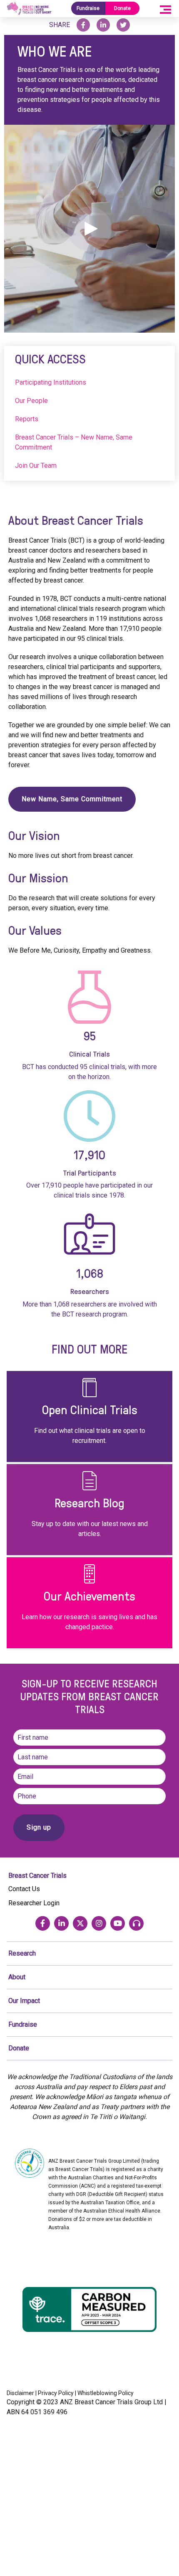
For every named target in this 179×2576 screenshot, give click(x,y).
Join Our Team (36, 466)
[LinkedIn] (61, 1923)
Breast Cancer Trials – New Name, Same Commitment (74, 442)
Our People (31, 401)
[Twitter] (80, 1923)
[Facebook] (43, 1923)
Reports (27, 419)
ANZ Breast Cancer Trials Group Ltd (111, 2402)
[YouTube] (118, 1923)
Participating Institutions (51, 382)
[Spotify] (136, 1923)
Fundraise (88, 8)
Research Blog (89, 1510)
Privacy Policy (56, 2393)
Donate (122, 8)
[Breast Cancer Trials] (29, 9)
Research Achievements (89, 1603)
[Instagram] (99, 1923)
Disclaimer (20, 2393)
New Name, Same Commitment (72, 799)
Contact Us (24, 1889)
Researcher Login (34, 1903)
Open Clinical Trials (89, 1417)
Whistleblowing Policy (106, 2393)
